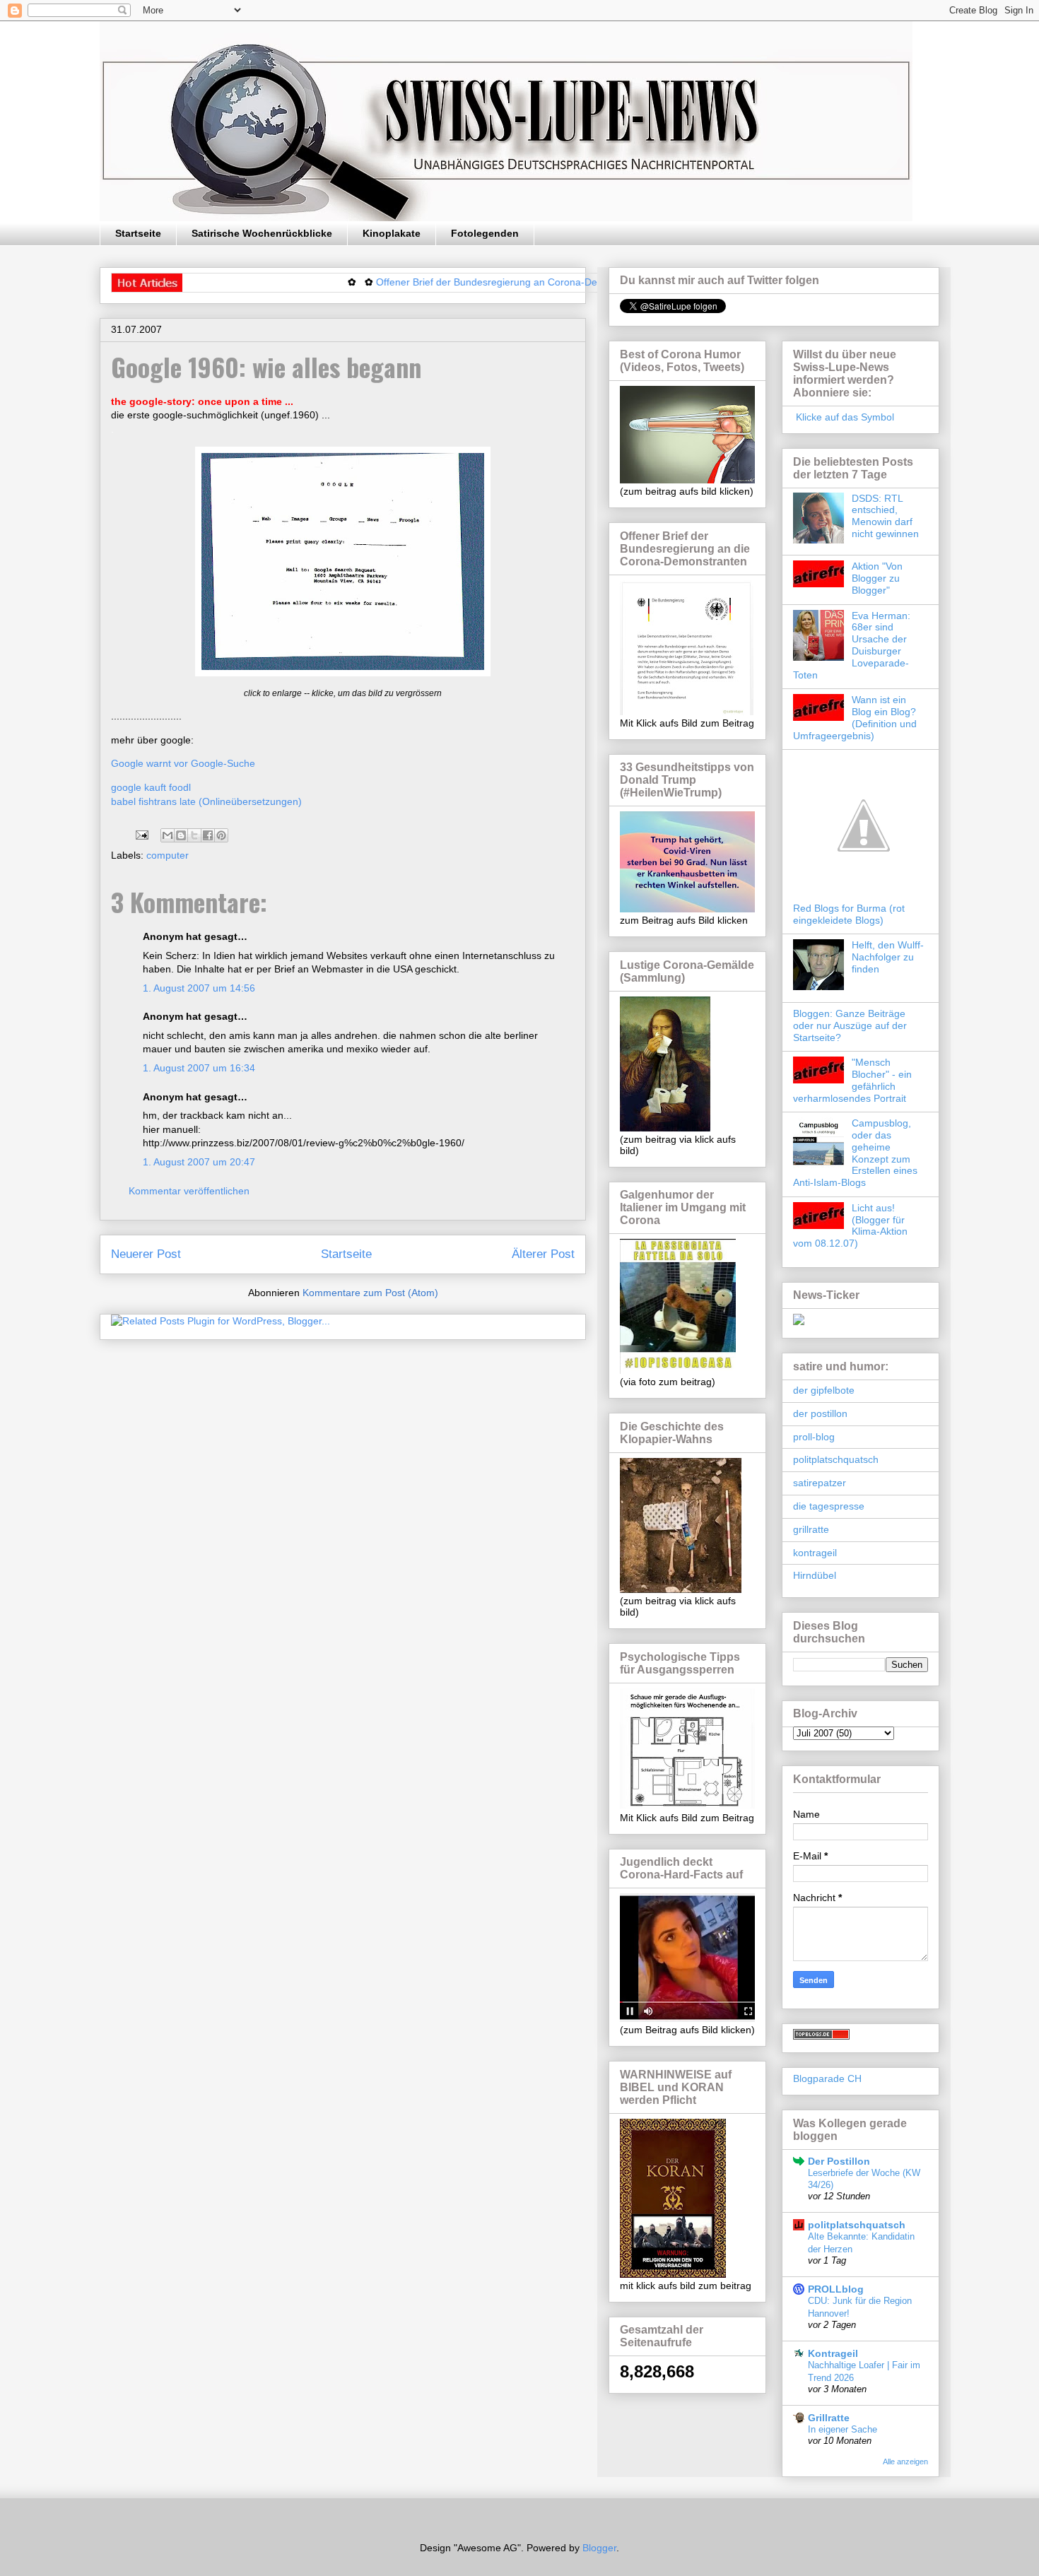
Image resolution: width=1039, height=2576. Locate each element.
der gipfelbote (824, 1390)
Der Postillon (839, 2161)
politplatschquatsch (836, 1459)
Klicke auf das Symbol (844, 417)
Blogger (599, 2548)
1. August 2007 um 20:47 (199, 1162)
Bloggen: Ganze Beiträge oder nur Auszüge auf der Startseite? (850, 1025)
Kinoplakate (392, 233)
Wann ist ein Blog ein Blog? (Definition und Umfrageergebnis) (855, 717)
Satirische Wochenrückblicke (262, 233)
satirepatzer (820, 1483)
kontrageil (815, 1553)
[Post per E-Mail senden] (141, 835)
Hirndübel (815, 1575)
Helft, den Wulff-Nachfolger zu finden (888, 957)
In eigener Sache (843, 2429)
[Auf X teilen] (194, 835)
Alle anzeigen (905, 2462)
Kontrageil (833, 2353)
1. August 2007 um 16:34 (199, 1068)
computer (168, 855)
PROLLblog (836, 2289)
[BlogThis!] (181, 835)
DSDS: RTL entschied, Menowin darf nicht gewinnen (885, 516)
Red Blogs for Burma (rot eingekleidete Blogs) (849, 914)
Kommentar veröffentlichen (189, 1191)
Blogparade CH (827, 2078)
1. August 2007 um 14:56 (199, 988)
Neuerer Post (146, 1254)
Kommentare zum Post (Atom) (370, 1293)
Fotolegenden (485, 233)
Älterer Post (543, 1254)
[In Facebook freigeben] (208, 835)
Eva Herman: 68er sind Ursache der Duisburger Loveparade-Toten (852, 645)
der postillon (820, 1413)
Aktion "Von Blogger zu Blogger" (877, 578)
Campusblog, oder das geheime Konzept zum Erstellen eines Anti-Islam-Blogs (855, 1153)
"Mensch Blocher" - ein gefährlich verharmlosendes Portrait (852, 1080)
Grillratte (829, 2418)
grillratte (811, 1529)
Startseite (138, 233)
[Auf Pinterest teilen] (221, 835)
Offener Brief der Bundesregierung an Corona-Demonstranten (463, 282)
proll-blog (814, 1437)
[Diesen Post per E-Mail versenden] (168, 835)
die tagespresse (829, 1506)
